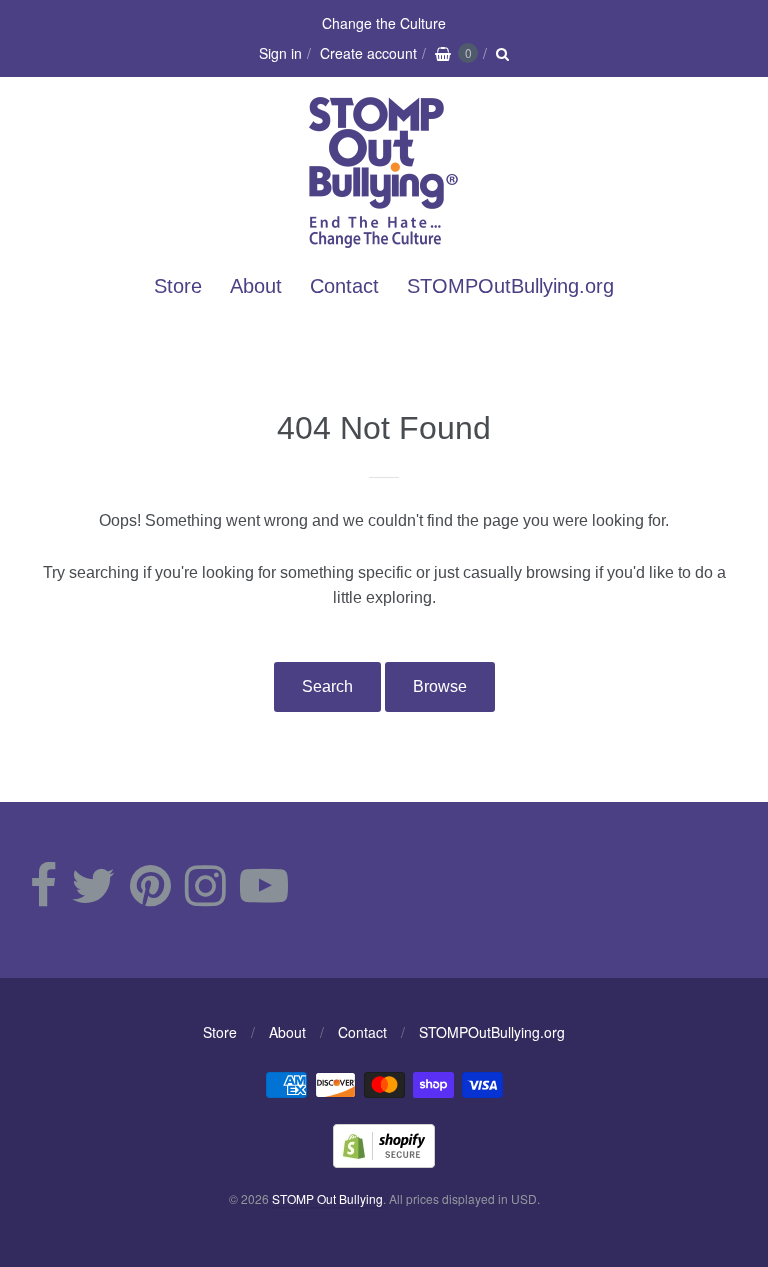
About (256, 286)
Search (327, 686)
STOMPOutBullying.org (510, 286)
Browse (440, 686)
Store (178, 286)
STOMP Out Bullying (327, 1198)
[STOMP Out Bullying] (384, 237)
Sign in (280, 53)
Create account (368, 53)
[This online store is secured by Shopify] (384, 1161)
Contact (344, 286)
